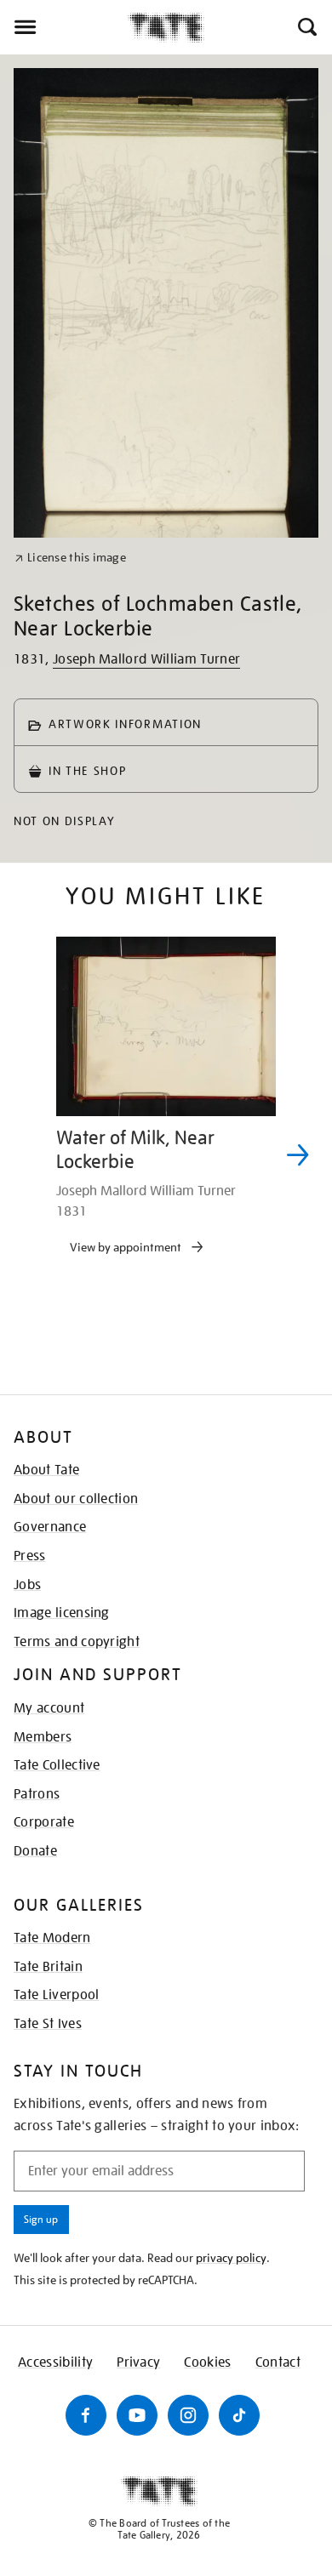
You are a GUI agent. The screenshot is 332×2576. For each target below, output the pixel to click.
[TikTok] (239, 2415)
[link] (70, 558)
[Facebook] (86, 2415)
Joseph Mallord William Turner (146, 659)
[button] (306, 27)
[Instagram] (188, 2415)
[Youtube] (137, 2415)
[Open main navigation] (64, 27)
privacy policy (231, 2258)
